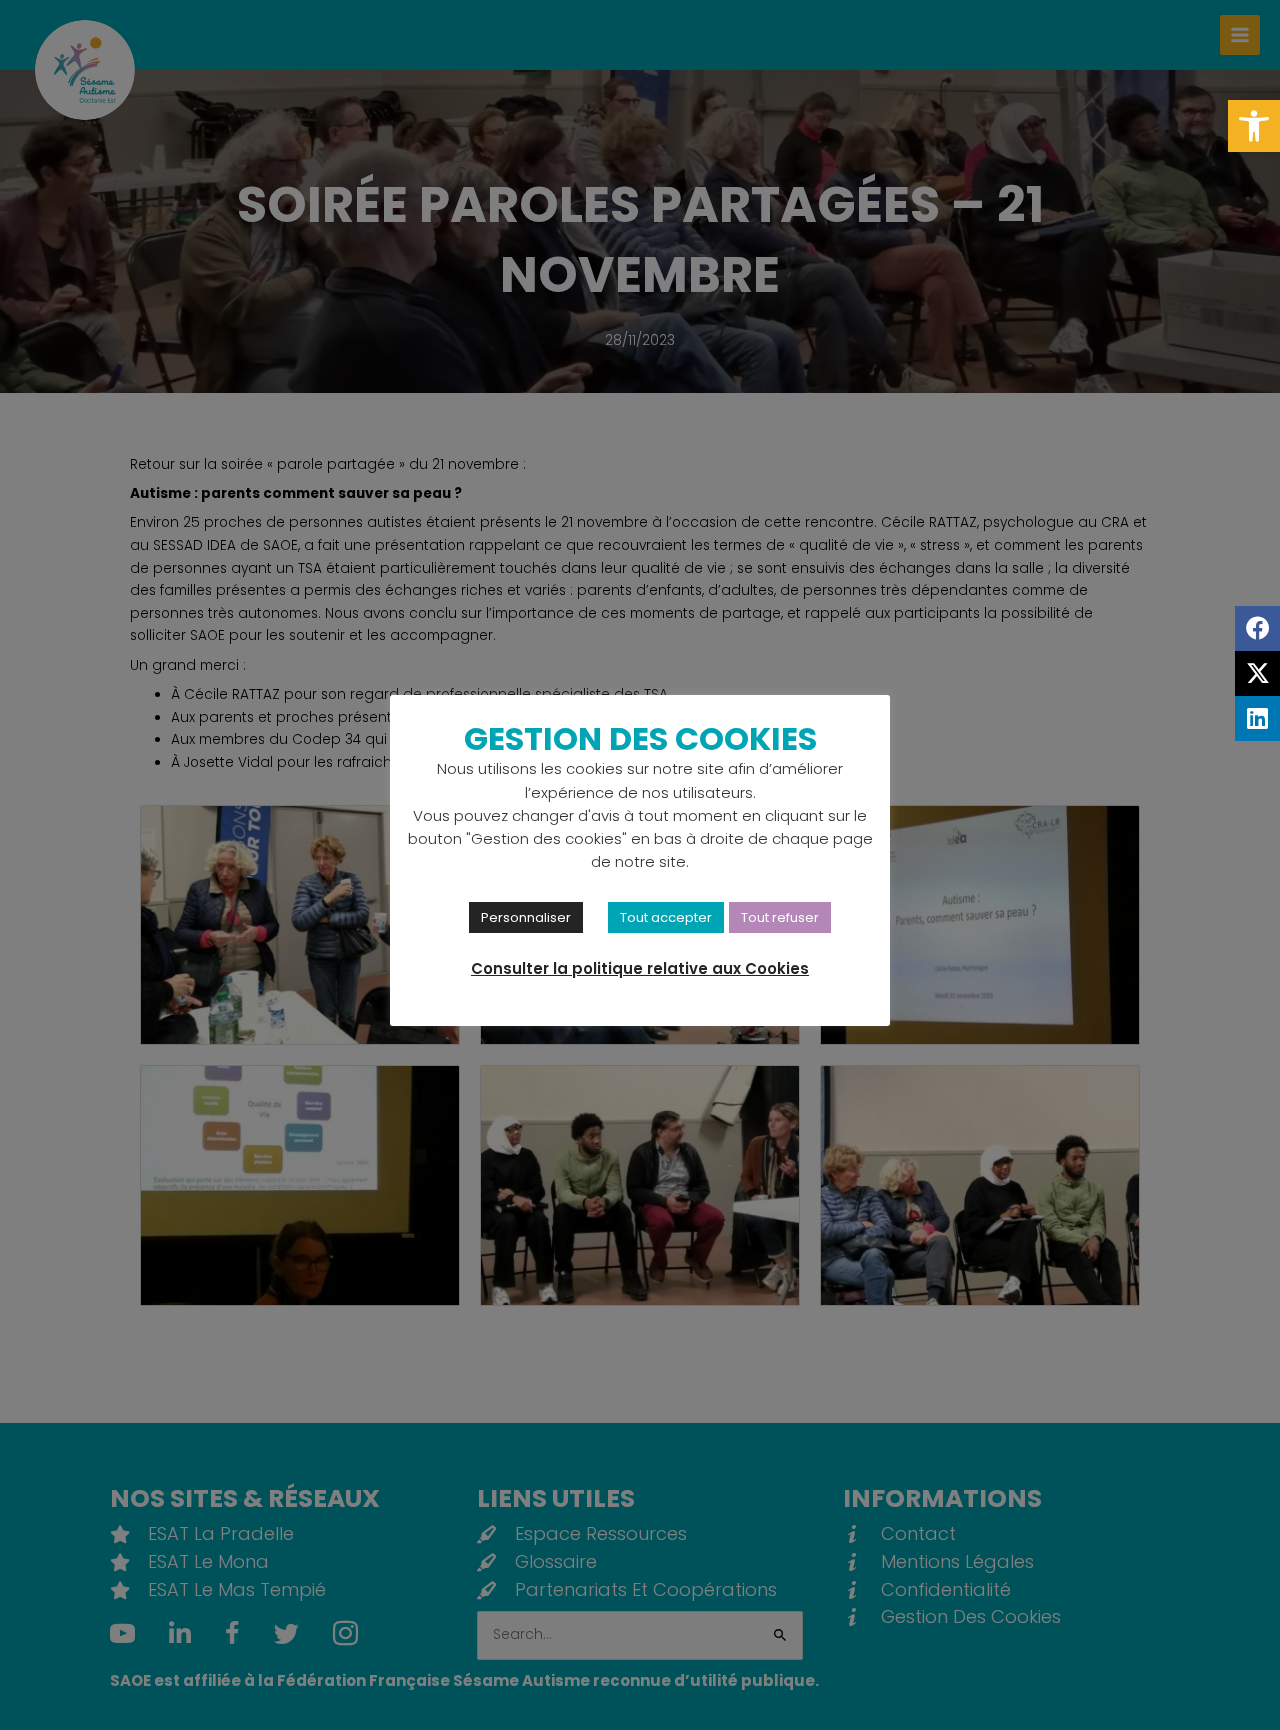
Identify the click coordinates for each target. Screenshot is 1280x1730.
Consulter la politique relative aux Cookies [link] (640, 968)
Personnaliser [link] (526, 917)
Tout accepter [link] (666, 917)
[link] (1254, 126)
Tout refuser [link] (780, 917)
